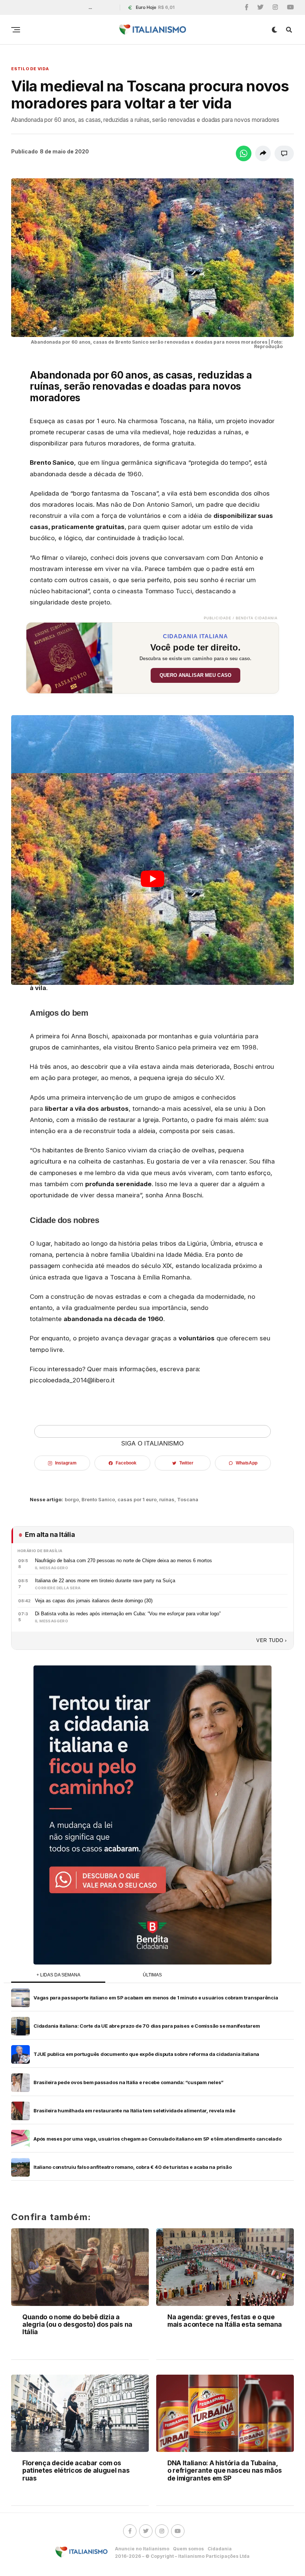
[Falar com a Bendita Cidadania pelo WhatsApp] (152, 1815)
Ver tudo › (272, 1640)
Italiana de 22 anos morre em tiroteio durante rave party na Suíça (105, 1581)
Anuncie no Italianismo (142, 2549)
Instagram (66, 1463)
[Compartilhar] (263, 153)
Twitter (186, 1463)
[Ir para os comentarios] (284, 153)
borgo (72, 1500)
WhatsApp (247, 1463)
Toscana (188, 1500)
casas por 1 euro (137, 1500)
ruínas (167, 1500)
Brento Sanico (98, 1500)
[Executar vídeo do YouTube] (152, 879)
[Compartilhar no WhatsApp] (244, 153)
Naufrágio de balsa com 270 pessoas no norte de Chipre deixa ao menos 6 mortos (123, 1560)
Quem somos (188, 2549)
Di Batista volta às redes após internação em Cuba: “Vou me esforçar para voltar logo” (128, 1614)
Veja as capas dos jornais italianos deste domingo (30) (94, 1601)
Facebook (126, 1463)
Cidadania (220, 2549)
